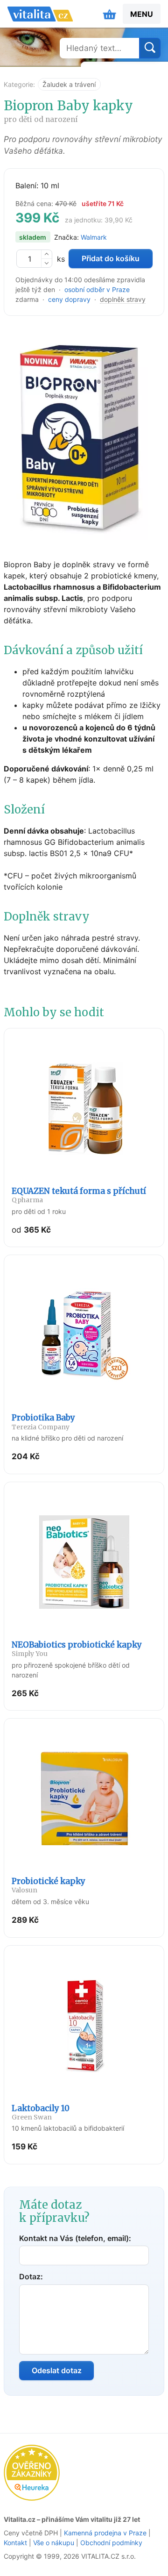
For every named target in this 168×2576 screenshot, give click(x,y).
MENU (142, 14)
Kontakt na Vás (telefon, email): (75, 2238)
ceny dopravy (69, 299)
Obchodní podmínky (111, 2543)
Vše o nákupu (54, 2543)
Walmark (94, 237)
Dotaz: (31, 2276)
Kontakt (15, 2543)
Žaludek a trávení (69, 84)
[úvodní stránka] (40, 14)
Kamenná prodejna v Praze (105, 2533)
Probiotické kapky (49, 1885)
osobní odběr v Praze (97, 289)
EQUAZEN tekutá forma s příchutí (79, 1195)
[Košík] (110, 14)
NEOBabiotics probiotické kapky (77, 1649)
